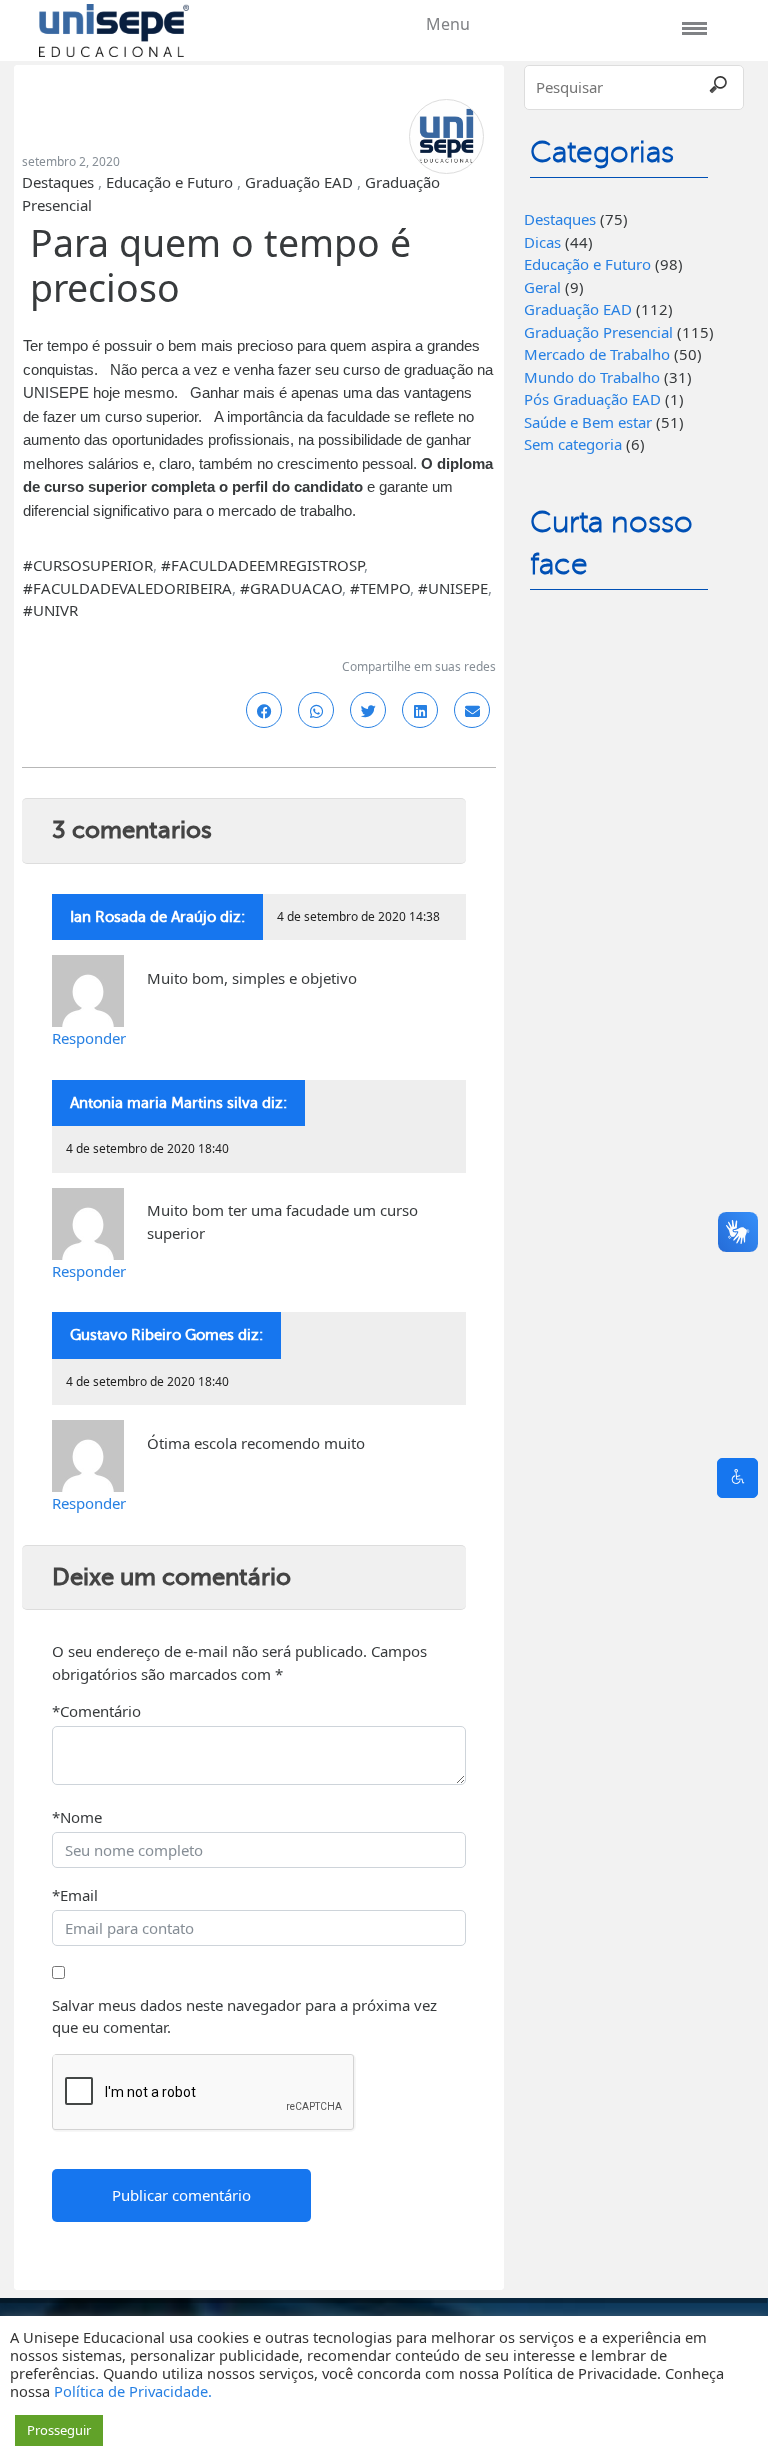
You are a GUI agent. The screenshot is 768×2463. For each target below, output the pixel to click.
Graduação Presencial (598, 332)
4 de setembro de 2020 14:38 (358, 916)
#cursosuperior (88, 565)
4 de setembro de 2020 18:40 (147, 1148)
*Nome (77, 1817)
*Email (75, 1895)
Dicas (542, 242)
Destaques (58, 182)
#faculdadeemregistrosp (262, 565)
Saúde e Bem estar (588, 422)
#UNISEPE (453, 588)
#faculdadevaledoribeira (127, 588)
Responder (89, 1038)
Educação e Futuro (169, 182)
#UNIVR (50, 610)
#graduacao (291, 588)
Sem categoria (573, 444)
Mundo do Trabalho (592, 377)
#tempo (380, 588)
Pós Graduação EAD (592, 399)
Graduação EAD (299, 182)
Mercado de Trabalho (597, 354)
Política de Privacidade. (133, 2391)
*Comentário (96, 1711)
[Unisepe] (114, 28)
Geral (542, 287)
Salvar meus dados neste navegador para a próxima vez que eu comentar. (244, 2016)
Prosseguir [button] (59, 2430)
